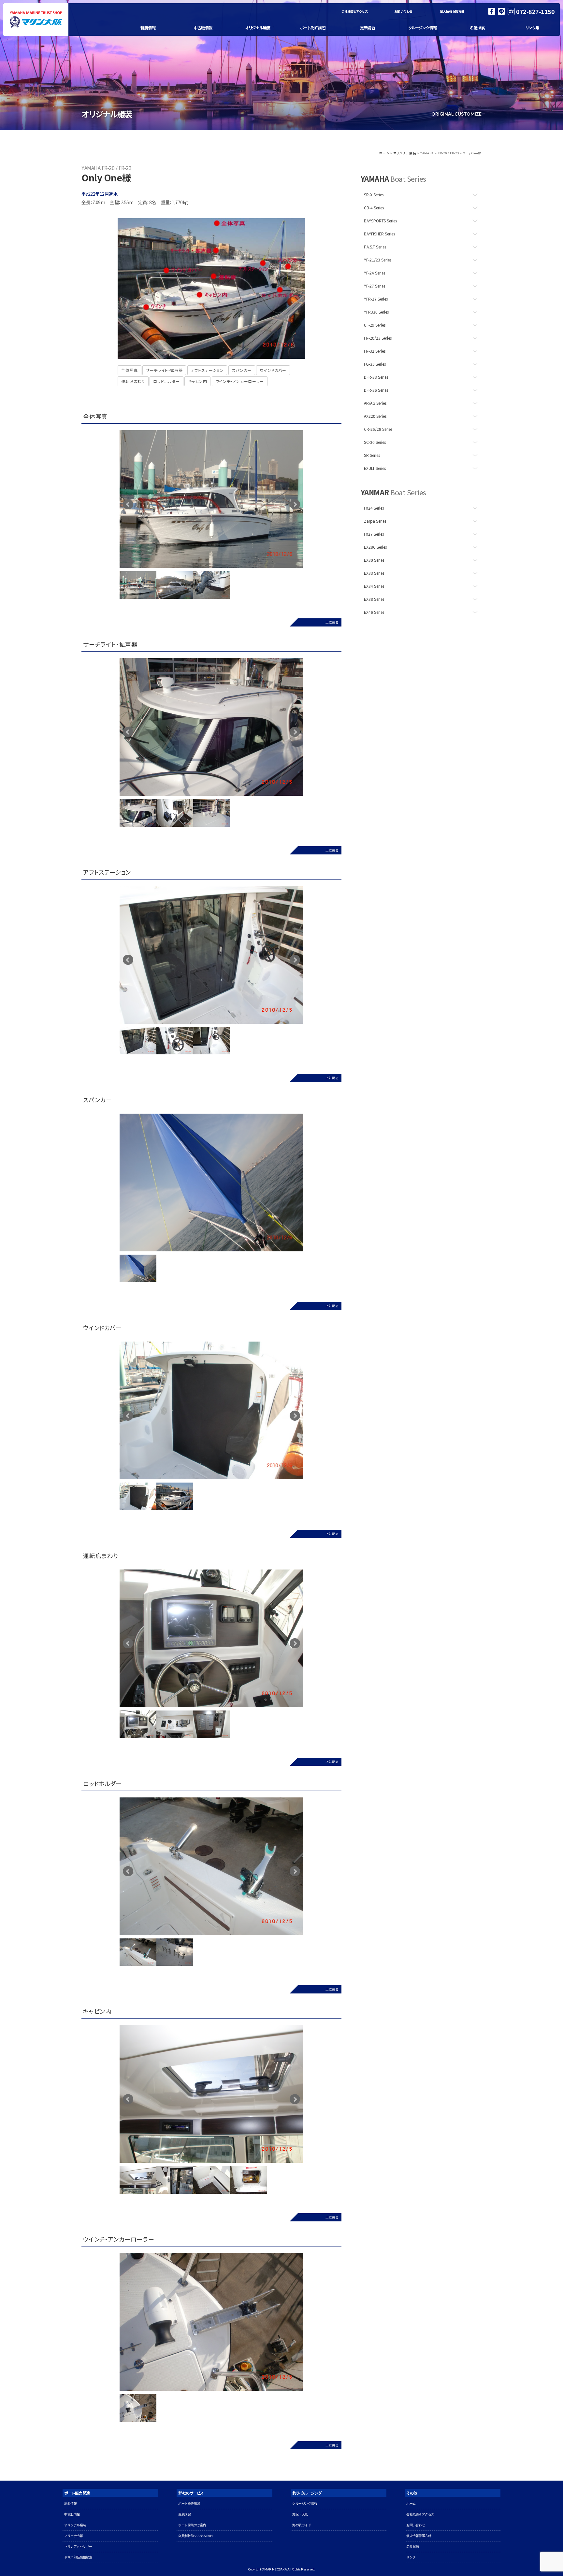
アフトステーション (207, 370)
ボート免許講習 (313, 28)
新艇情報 (148, 28)
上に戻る (332, 622)
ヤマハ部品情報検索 (78, 2557)
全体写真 (129, 370)
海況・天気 (300, 2514)
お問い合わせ (403, 11)
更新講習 (368, 28)
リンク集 (532, 28)
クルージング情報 (422, 28)
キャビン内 (197, 381)
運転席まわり (133, 381)
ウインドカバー (273, 370)
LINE (501, 11)
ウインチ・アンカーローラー (240, 381)
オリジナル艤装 (258, 28)
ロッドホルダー (166, 381)
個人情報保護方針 (452, 11)
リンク (411, 2557)
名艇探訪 (477, 28)
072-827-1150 (535, 11)
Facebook (492, 11)
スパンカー (242, 370)
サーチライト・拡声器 (164, 370)
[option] (211, 499)
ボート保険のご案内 (192, 2525)
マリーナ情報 (73, 2536)
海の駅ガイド (302, 2525)
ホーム (384, 153)
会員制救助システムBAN (195, 2536)
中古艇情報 (203, 28)
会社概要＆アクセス (355, 11)
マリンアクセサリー (78, 2547)
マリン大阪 (36, 20)
